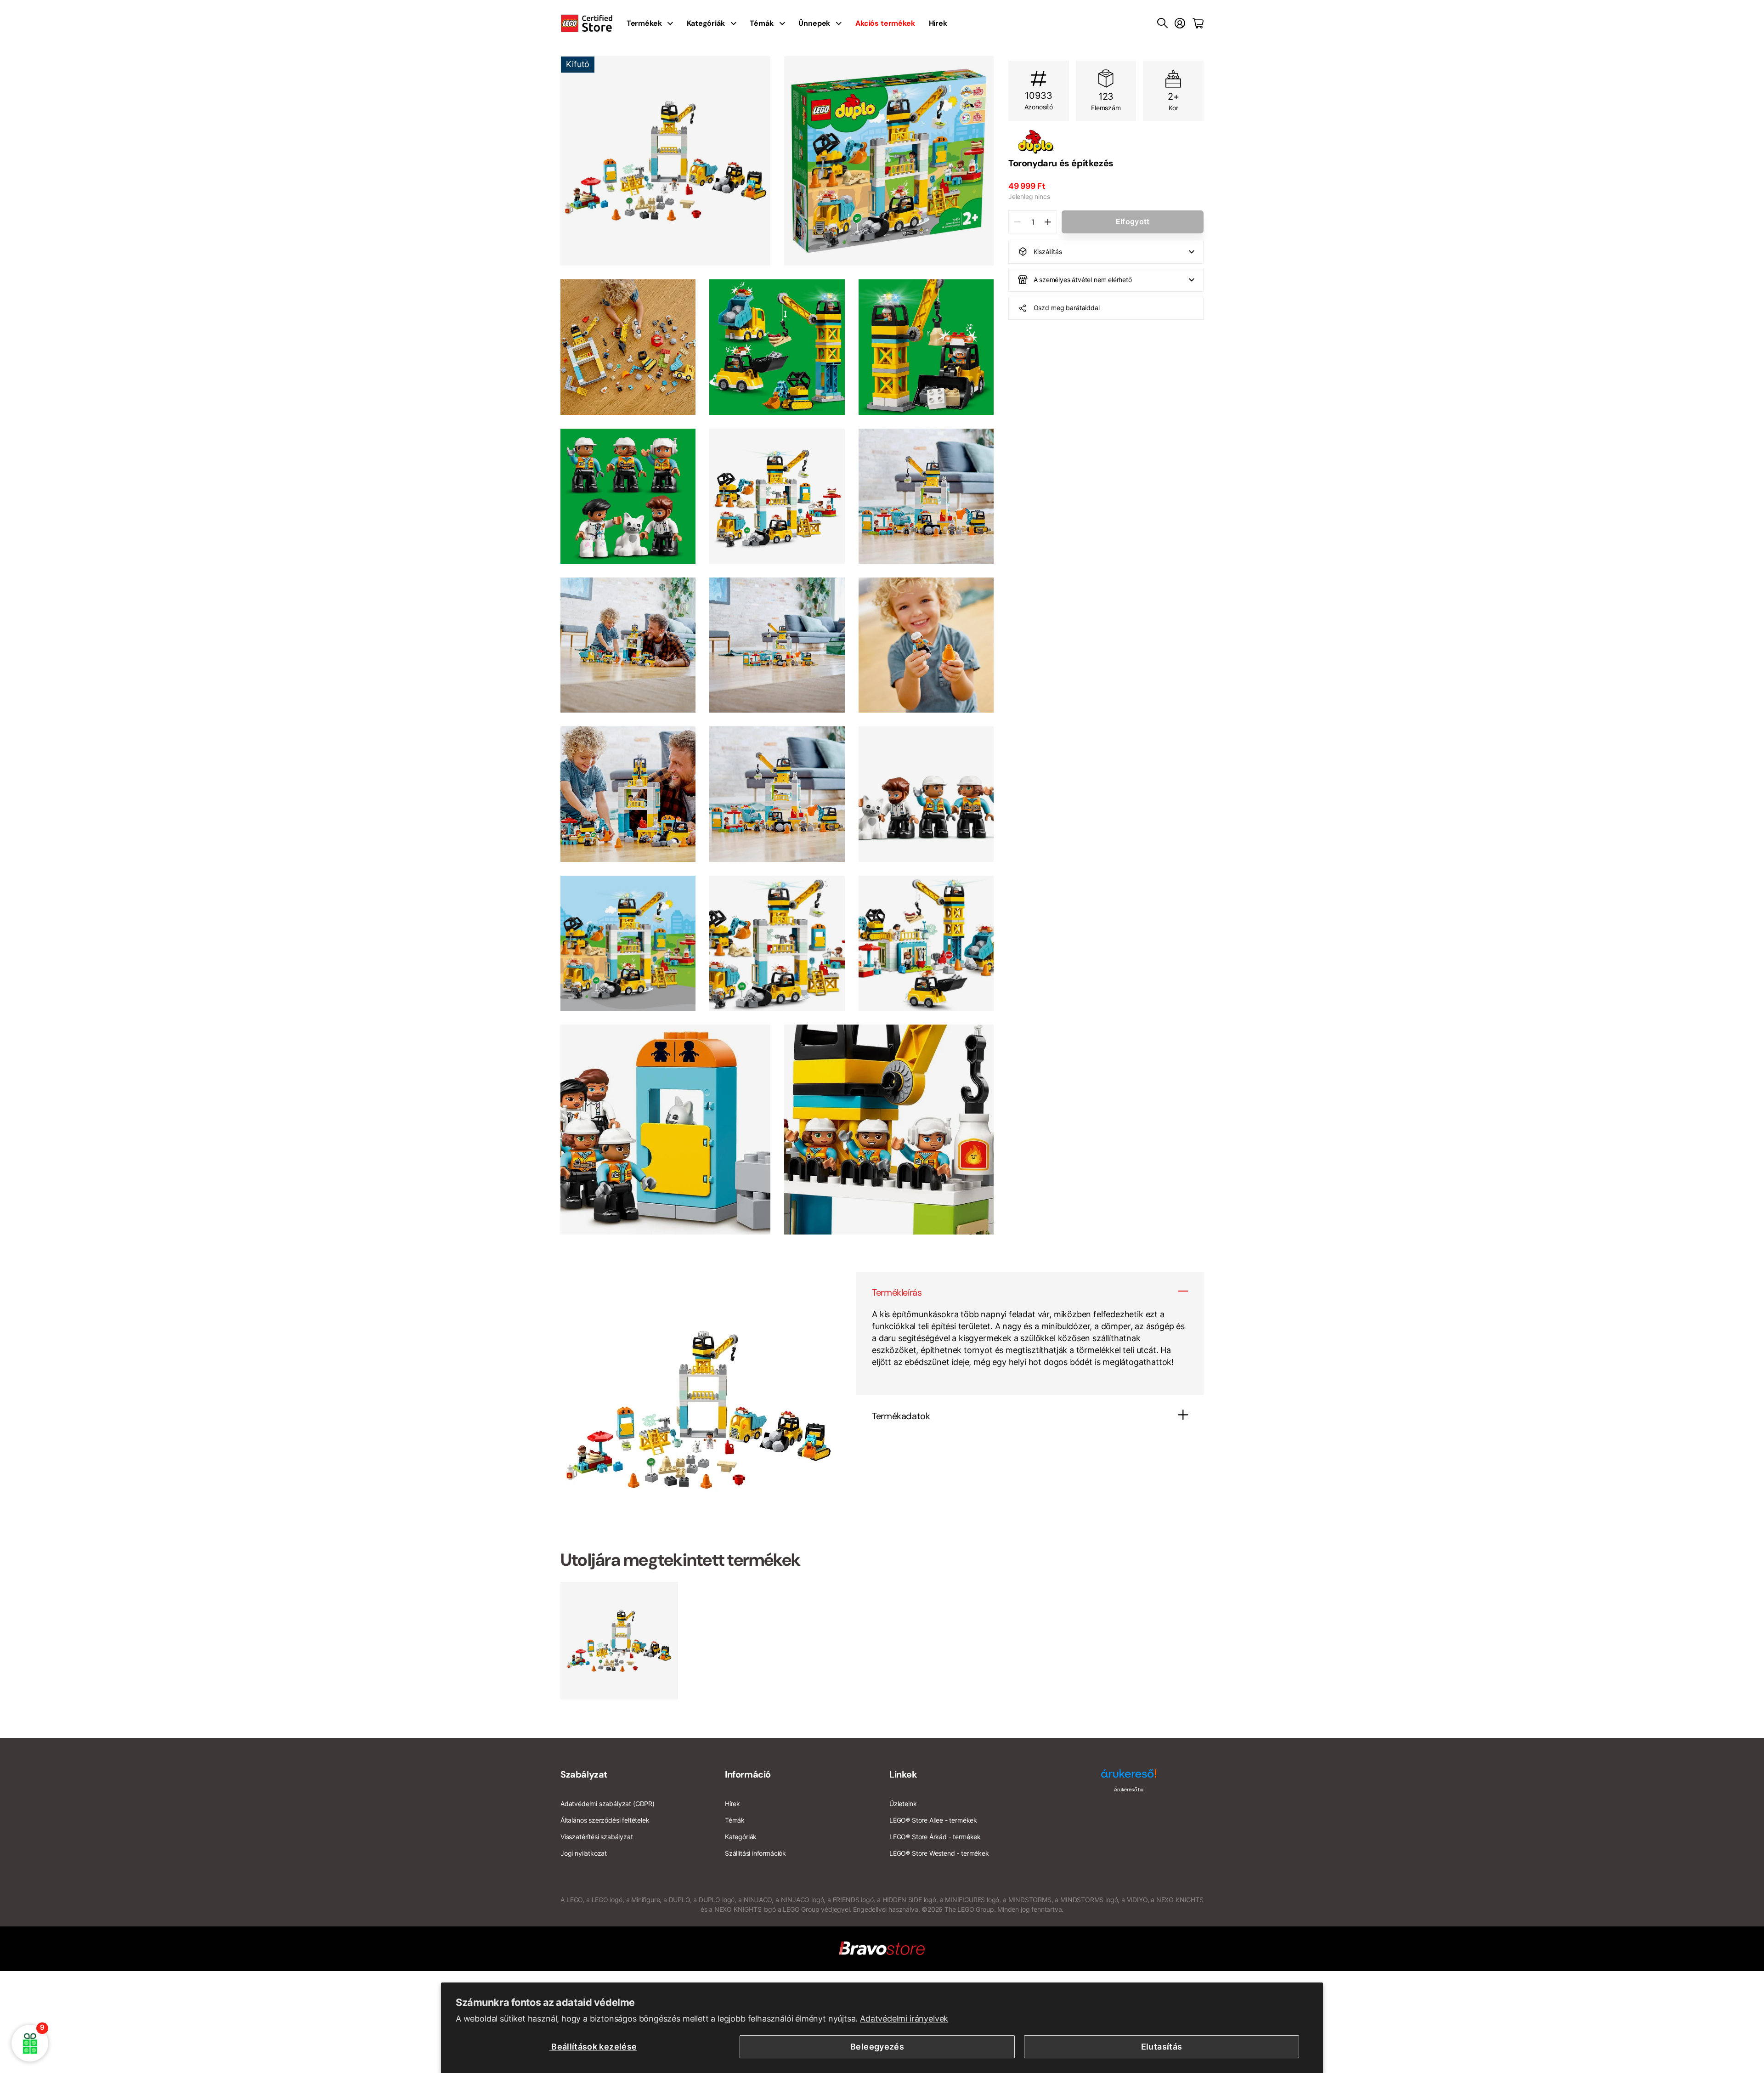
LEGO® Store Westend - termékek (939, 1853)
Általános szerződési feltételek (605, 1820)
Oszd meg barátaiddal (1067, 308)
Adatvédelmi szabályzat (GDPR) (608, 1804)
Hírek (938, 23)
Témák (761, 23)
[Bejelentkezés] (1180, 23)
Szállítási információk (755, 1853)
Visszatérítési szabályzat (597, 1837)
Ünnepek (814, 23)
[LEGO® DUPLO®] (1106, 142)
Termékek (644, 23)
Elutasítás (1162, 2047)
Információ (748, 1774)
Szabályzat (584, 1774)
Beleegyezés (877, 2047)
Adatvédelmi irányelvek (904, 2019)
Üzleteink (903, 1804)
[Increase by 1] (1048, 222)
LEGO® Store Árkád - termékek (935, 1837)
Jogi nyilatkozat (584, 1853)
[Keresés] (1162, 23)
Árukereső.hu (1129, 1790)
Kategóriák (706, 23)
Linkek (903, 1774)
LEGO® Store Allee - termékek (933, 1820)
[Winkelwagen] (1198, 23)
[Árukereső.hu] (1129, 1777)
